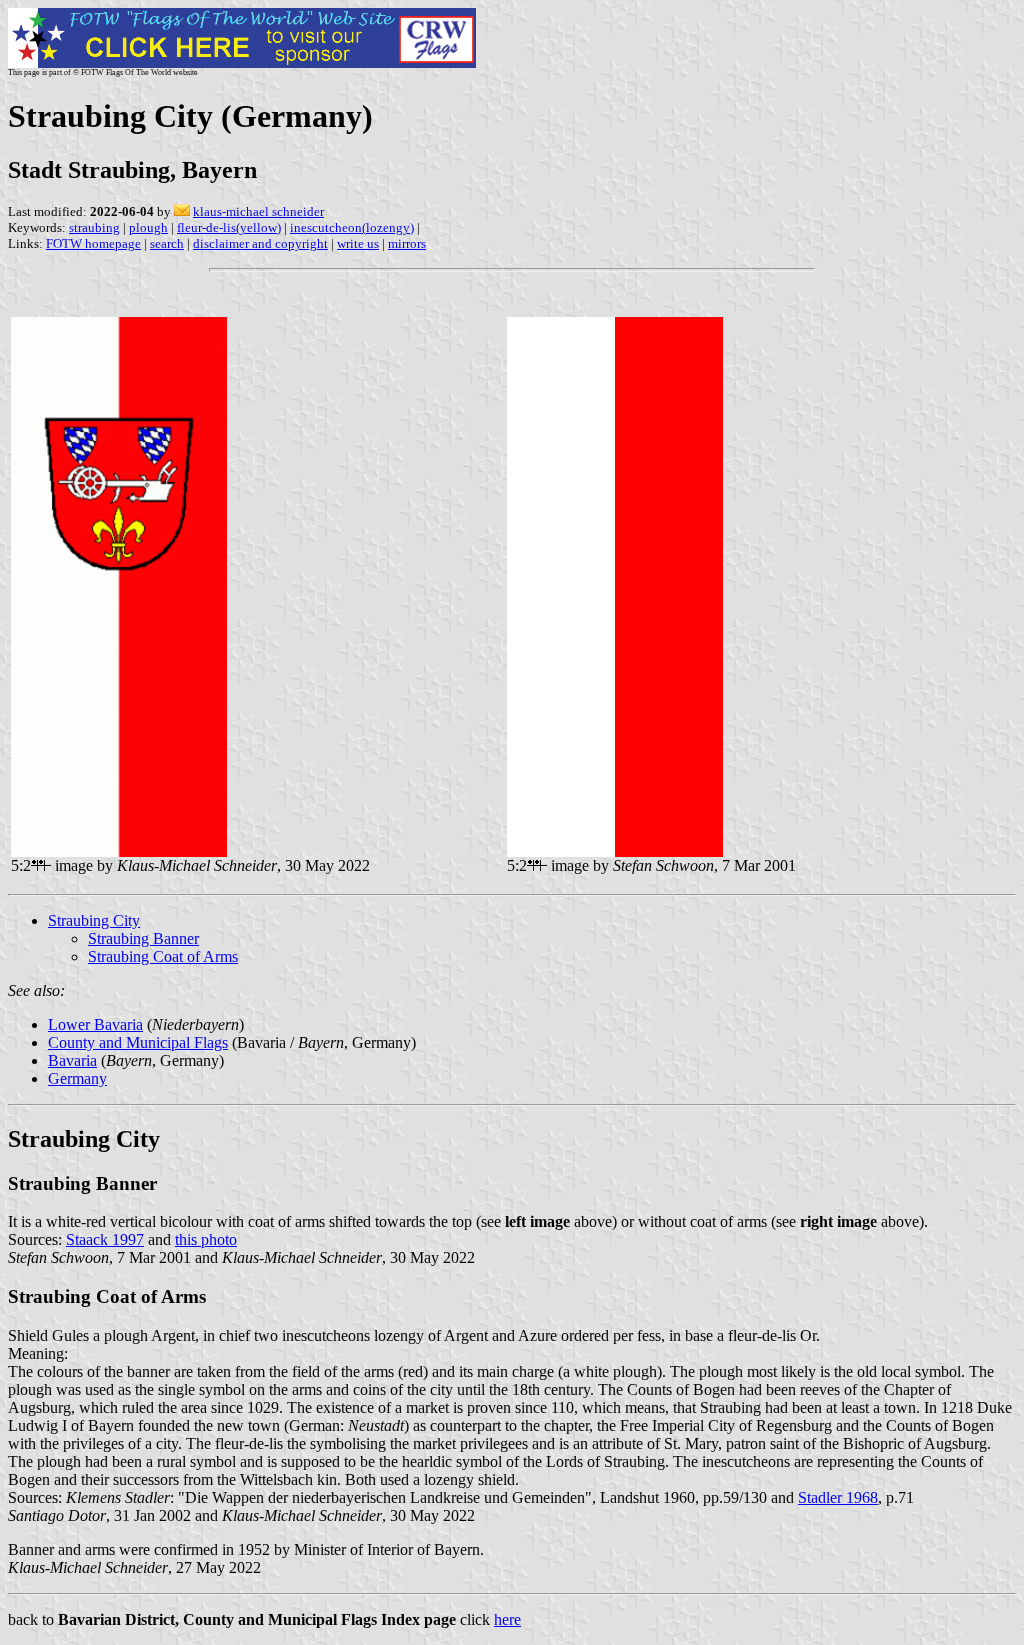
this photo (206, 1239)
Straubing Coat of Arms (163, 956)
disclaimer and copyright (260, 243)
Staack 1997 (105, 1239)
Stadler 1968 (838, 1497)
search (167, 243)
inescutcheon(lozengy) (352, 227)
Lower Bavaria (95, 1024)
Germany (77, 1078)
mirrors (407, 243)
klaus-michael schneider (258, 211)
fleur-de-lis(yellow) (229, 227)
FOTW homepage (93, 243)
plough (148, 227)
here (507, 1619)
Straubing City (94, 920)
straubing (94, 227)
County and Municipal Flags (138, 1042)
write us (358, 243)
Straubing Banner (143, 938)
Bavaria (72, 1060)
